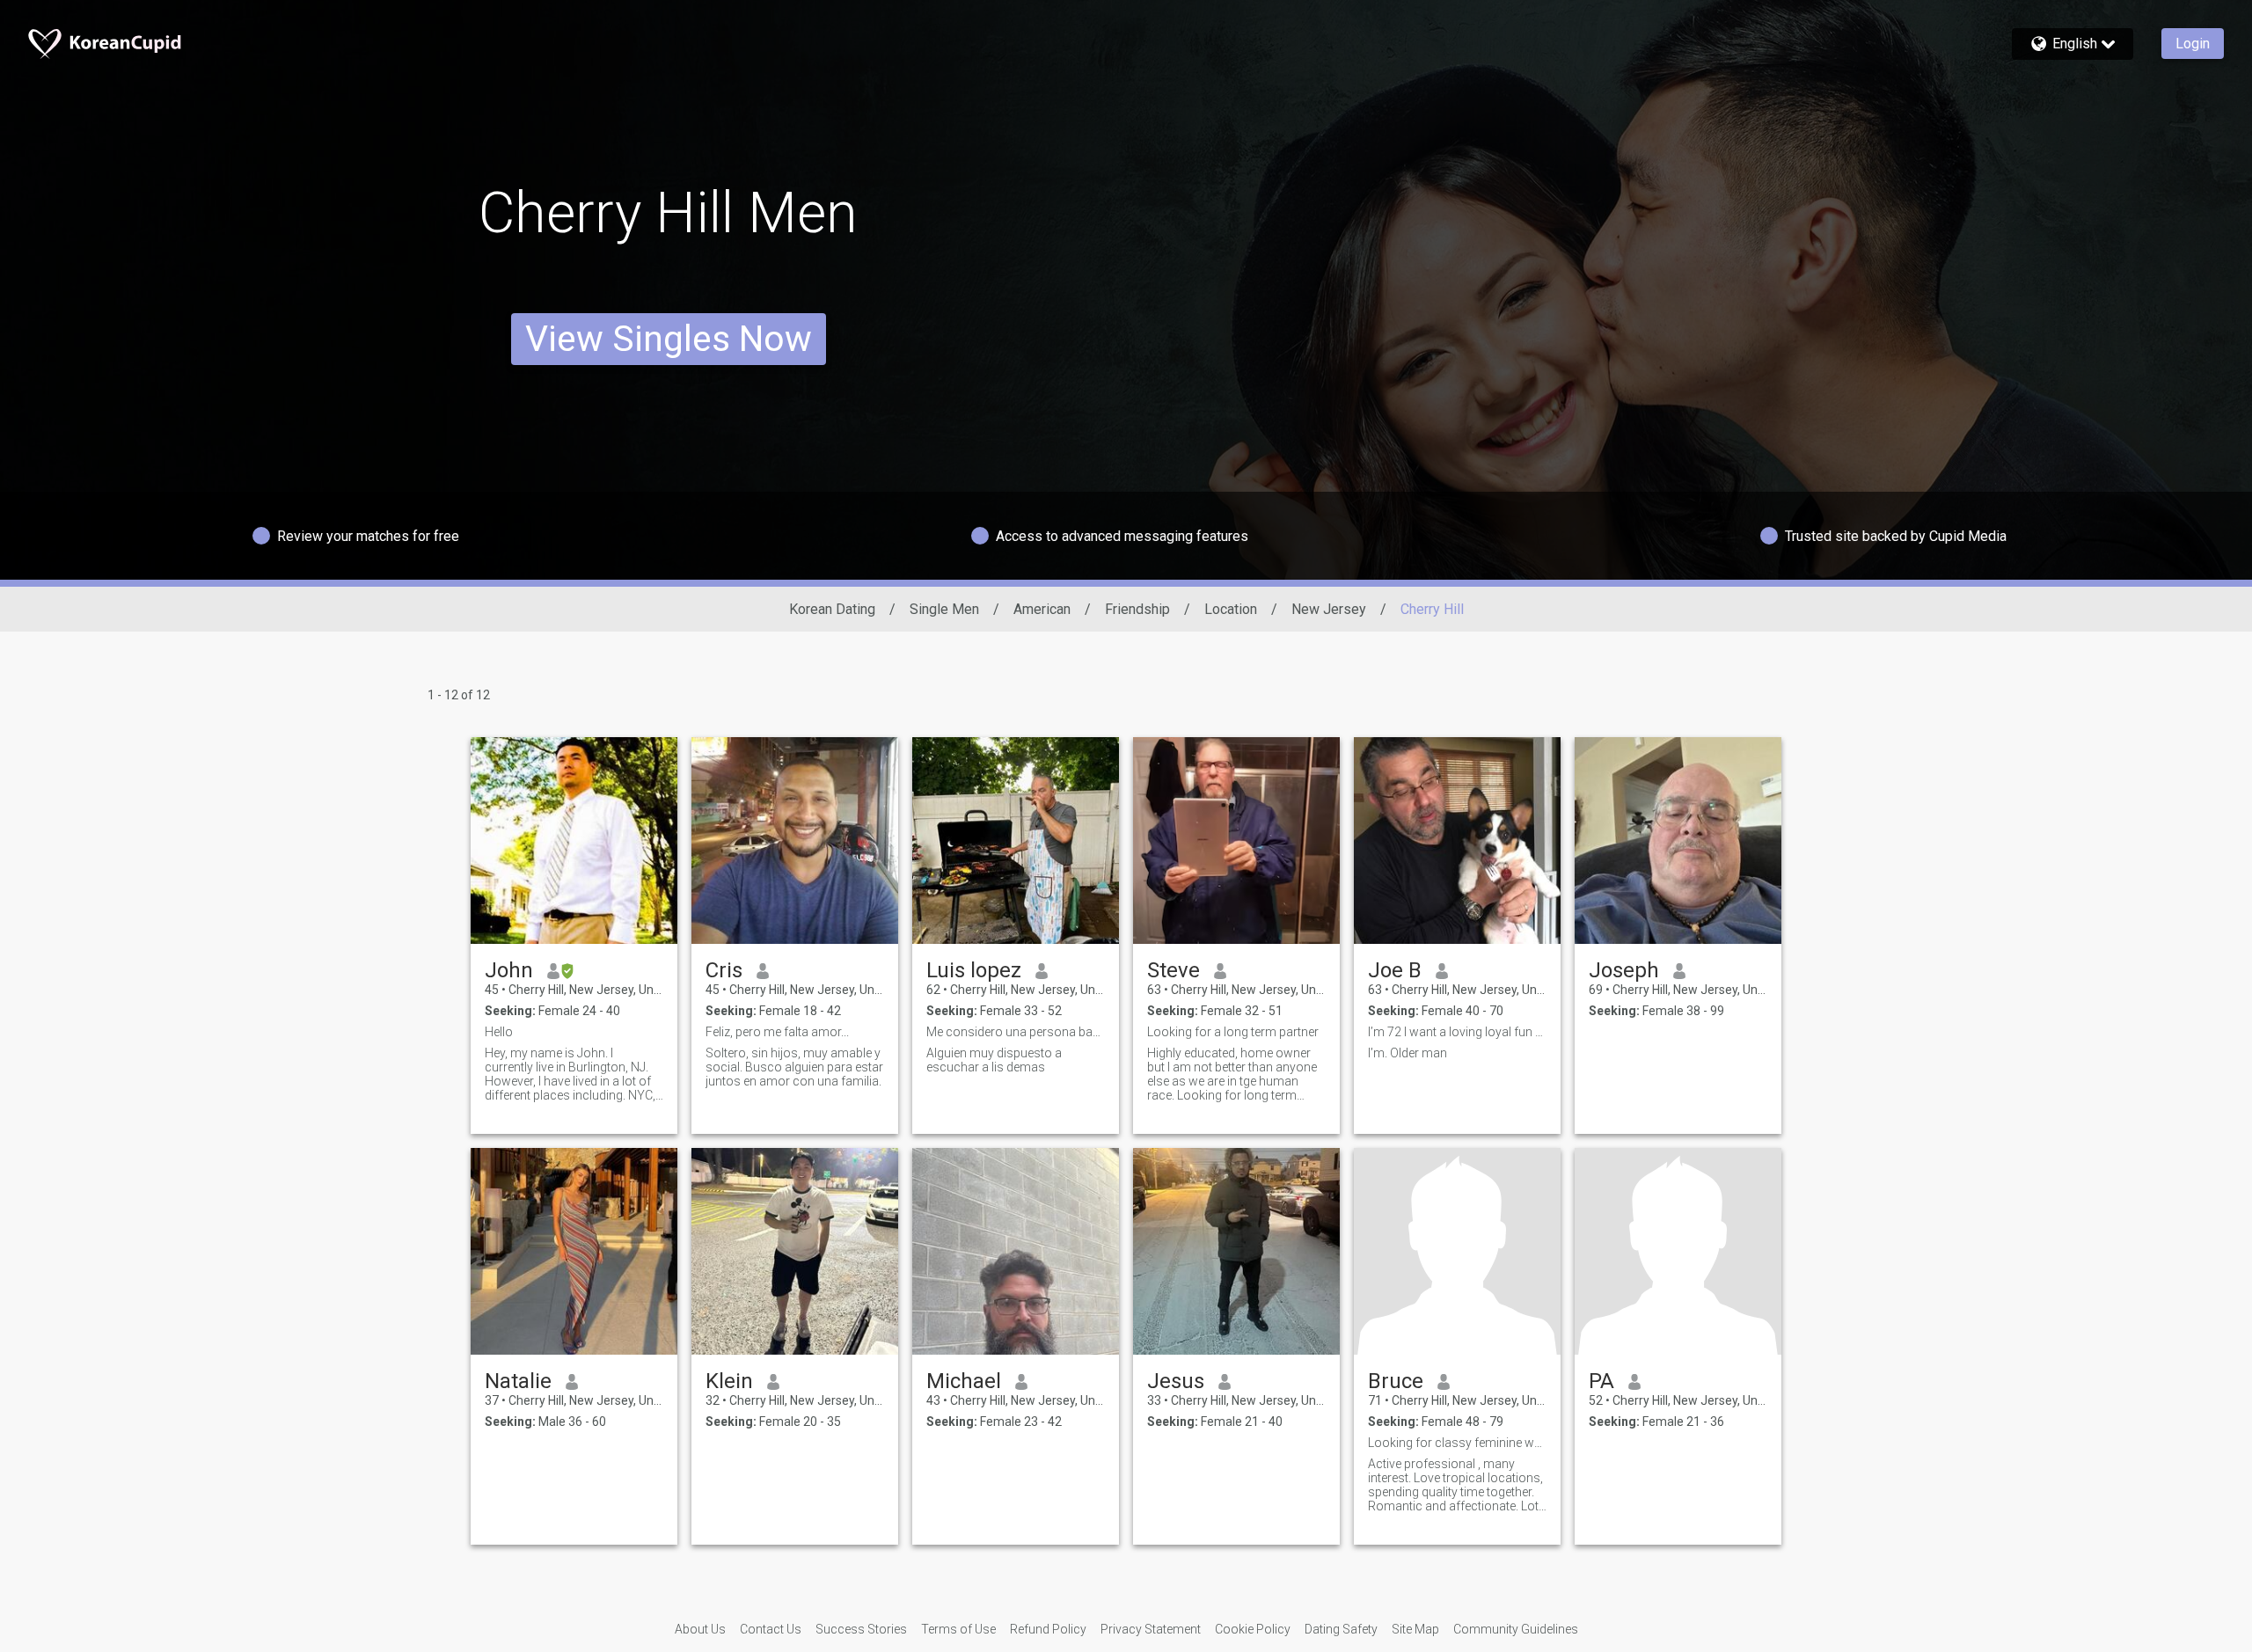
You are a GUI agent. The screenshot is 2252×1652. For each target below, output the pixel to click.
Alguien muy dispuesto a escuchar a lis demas (994, 1060)
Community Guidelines (1516, 1629)
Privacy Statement (1151, 1629)
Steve (1174, 970)
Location (1231, 609)
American (1042, 609)
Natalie (518, 1381)
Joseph (1624, 970)
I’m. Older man (1407, 1053)
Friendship (1137, 609)
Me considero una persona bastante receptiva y (1016, 1032)
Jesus (1176, 1381)
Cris (724, 970)
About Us (700, 1629)
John (509, 970)
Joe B (1395, 970)
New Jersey (1329, 609)
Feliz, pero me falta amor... (777, 1032)
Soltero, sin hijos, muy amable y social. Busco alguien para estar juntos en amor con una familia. (794, 1067)
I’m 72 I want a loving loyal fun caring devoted (1457, 1032)
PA (1601, 1381)
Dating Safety (1341, 1629)
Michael (964, 1381)
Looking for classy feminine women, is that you (1457, 1443)
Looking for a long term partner (1233, 1032)
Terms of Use (958, 1629)
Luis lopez (974, 970)
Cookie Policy (1253, 1629)
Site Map (1415, 1629)
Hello (499, 1032)
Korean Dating (832, 609)
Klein (729, 1381)
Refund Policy (1048, 1629)
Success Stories (861, 1629)
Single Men (944, 609)
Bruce (1396, 1381)
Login (2193, 44)
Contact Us (771, 1629)
